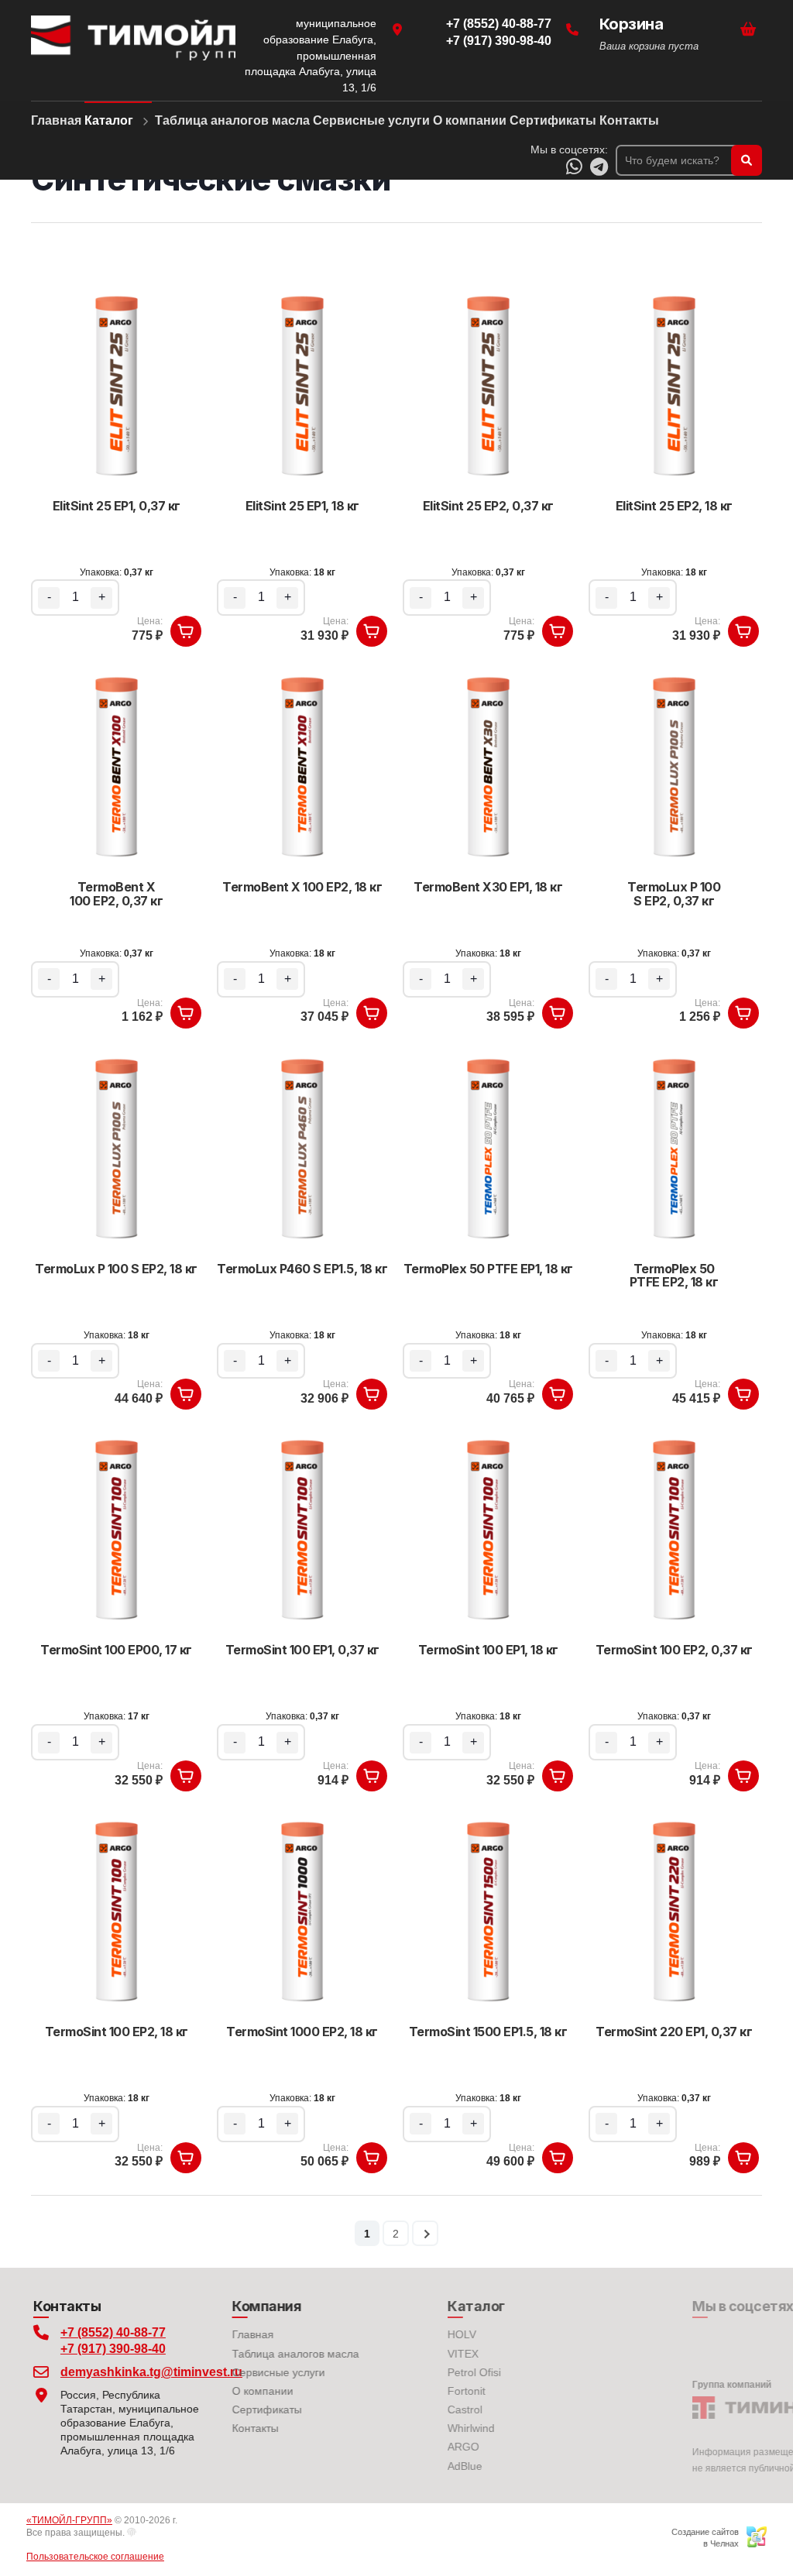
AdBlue (422, 2466)
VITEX (420, 2354)
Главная (239, 2334)
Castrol (422, 2409)
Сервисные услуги (264, 2372)
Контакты (241, 2428)
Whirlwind (428, 2428)
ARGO (420, 2447)
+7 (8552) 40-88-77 (111, 2332)
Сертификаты (252, 2409)
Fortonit (423, 2391)
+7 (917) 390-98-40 (111, 2349)
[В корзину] (186, 631)
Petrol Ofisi (431, 2372)
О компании (248, 2391)
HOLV (419, 2334)
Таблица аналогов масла (281, 2354)
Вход (153, 2533)
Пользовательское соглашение (100, 2557)
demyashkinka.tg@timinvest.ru (130, 2372)
